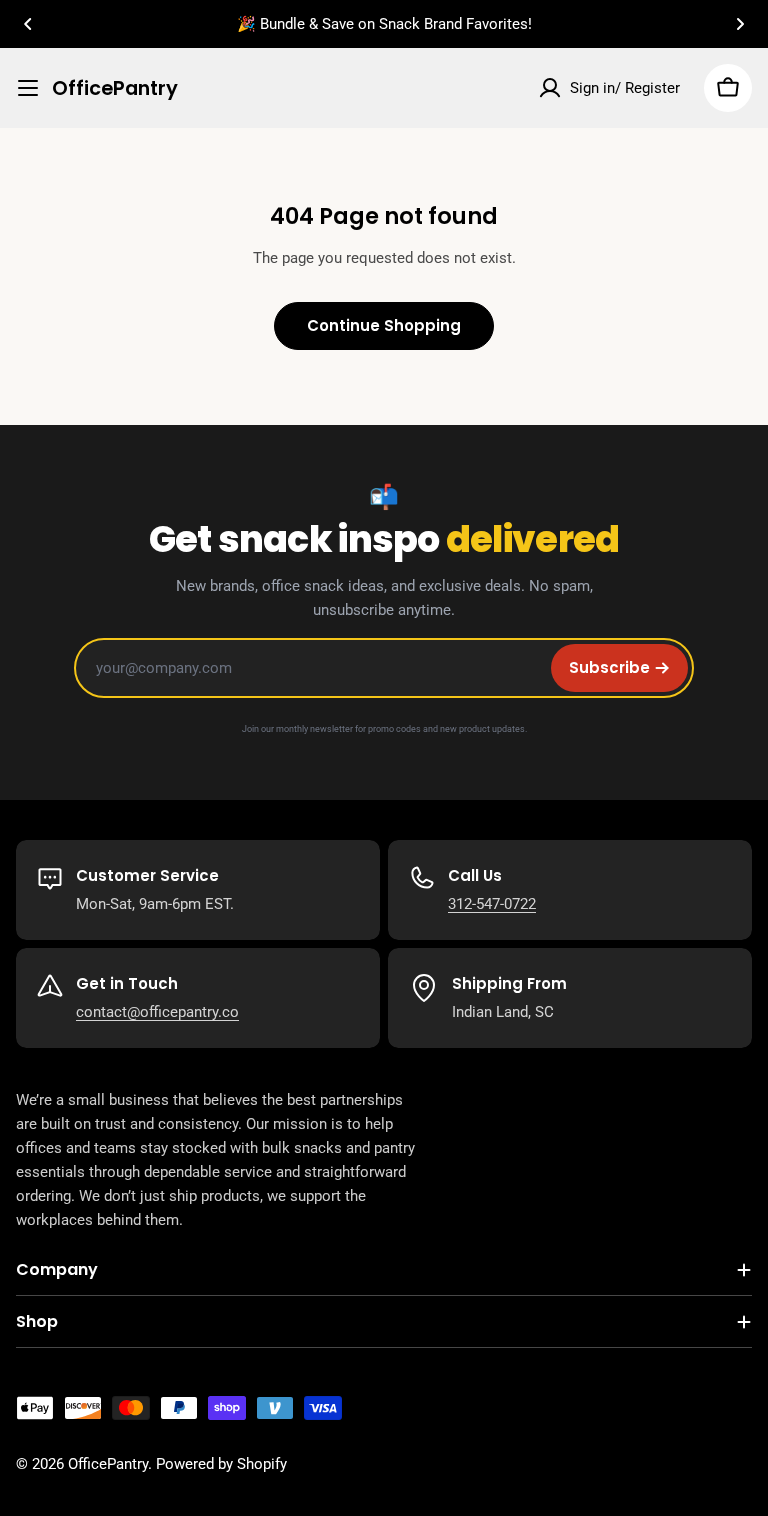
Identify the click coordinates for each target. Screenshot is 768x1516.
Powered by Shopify (221, 1464)
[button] (28, 24)
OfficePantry (115, 88)
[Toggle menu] (28, 88)
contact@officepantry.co (157, 1012)
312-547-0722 (492, 904)
